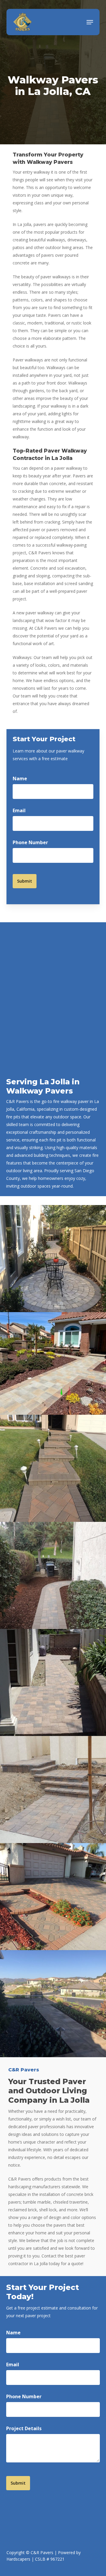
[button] (90, 22)
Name (20, 779)
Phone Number (30, 842)
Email (19, 810)
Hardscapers (18, 2559)
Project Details (24, 2428)
